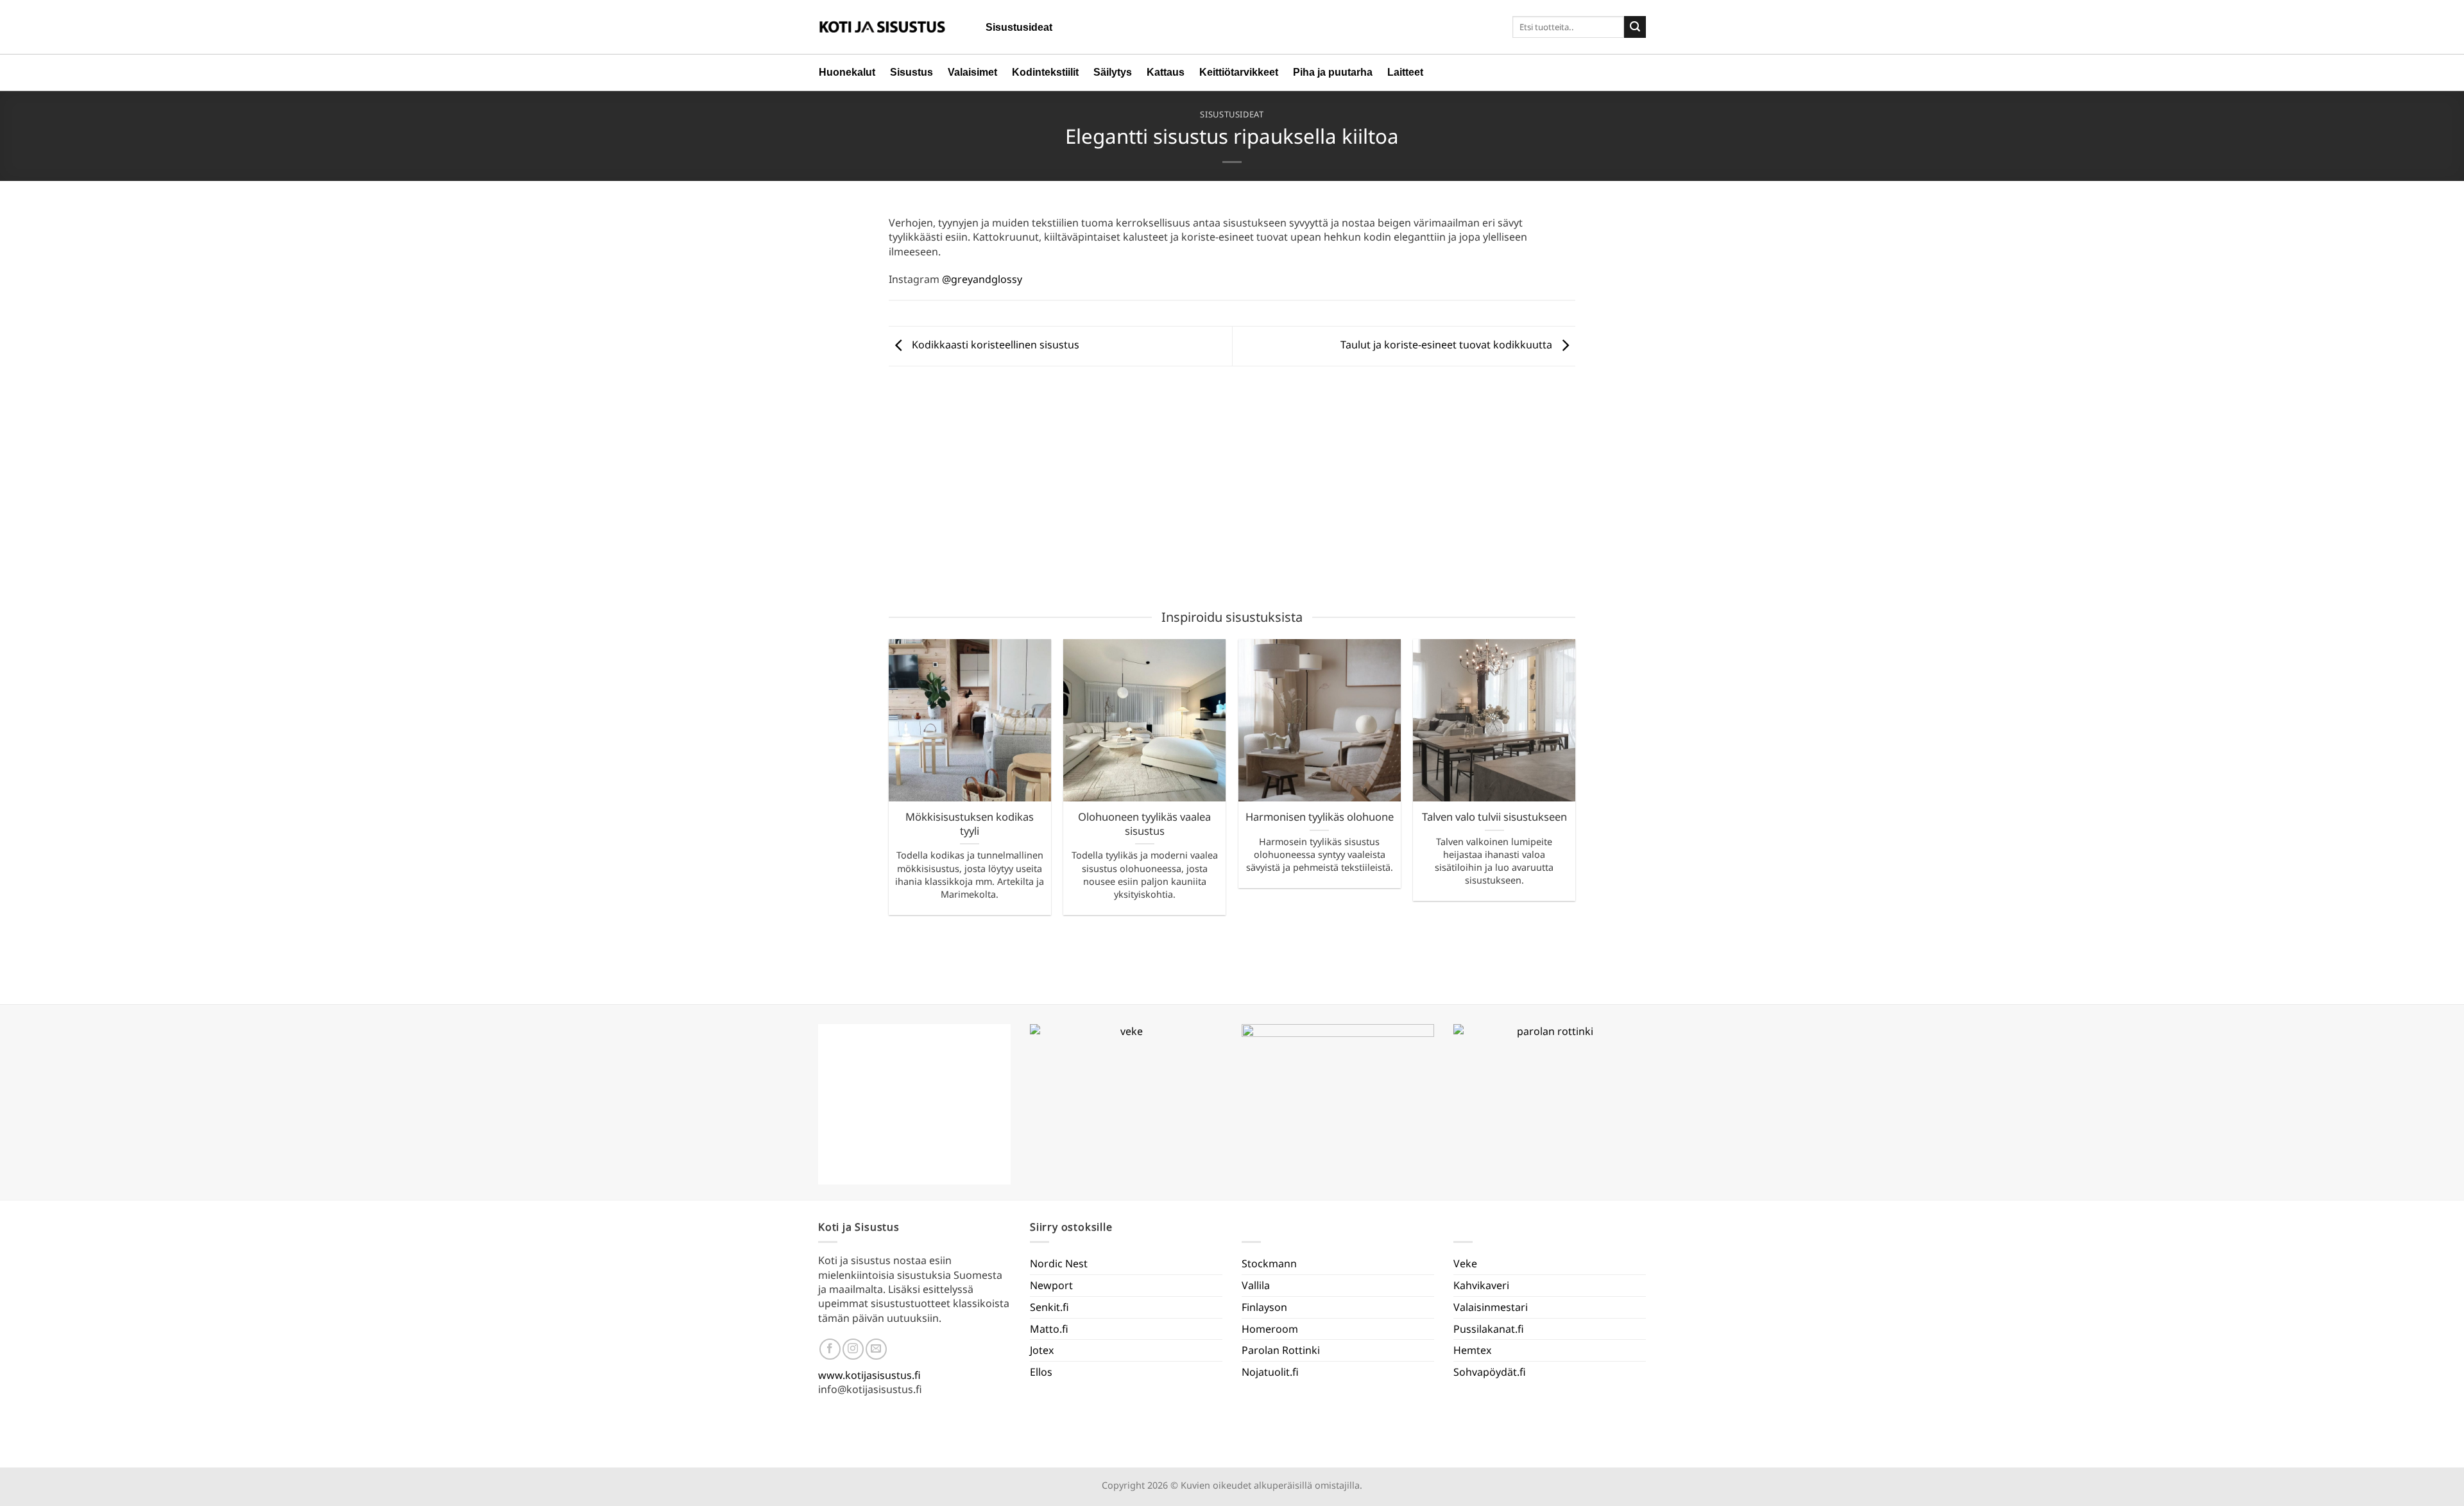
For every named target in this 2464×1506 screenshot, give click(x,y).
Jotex (1042, 1350)
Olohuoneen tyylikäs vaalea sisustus (1144, 824)
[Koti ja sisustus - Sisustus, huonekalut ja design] (882, 27)
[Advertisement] (1232, 490)
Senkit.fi (1049, 1307)
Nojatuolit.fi (1270, 1372)
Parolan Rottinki (1281, 1350)
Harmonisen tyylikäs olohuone (1320, 817)
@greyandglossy (982, 279)
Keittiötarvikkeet (1239, 72)
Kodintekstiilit (1045, 72)
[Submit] (1635, 27)
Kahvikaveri (1481, 1285)
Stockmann (1269, 1263)
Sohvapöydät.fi (1490, 1372)
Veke (1465, 1263)
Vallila (1256, 1285)
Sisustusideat (1019, 27)
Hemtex (1472, 1350)
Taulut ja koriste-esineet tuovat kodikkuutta (1448, 345)
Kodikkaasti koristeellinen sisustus (994, 345)
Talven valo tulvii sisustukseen (1494, 817)
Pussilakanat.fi (1489, 1329)
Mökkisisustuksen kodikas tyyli (970, 824)
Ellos (1041, 1372)
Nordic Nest (1059, 1263)
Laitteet (1405, 72)
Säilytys (1113, 72)
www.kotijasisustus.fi (869, 1375)
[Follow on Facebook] (830, 1349)
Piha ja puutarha (1333, 72)
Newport (1051, 1285)
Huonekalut (847, 72)
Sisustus (911, 72)
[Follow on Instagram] (853, 1349)
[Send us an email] (876, 1349)
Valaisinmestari (1491, 1307)
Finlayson (1264, 1307)
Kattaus (1166, 72)
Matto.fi (1049, 1329)
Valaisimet (972, 72)
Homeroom (1270, 1329)
